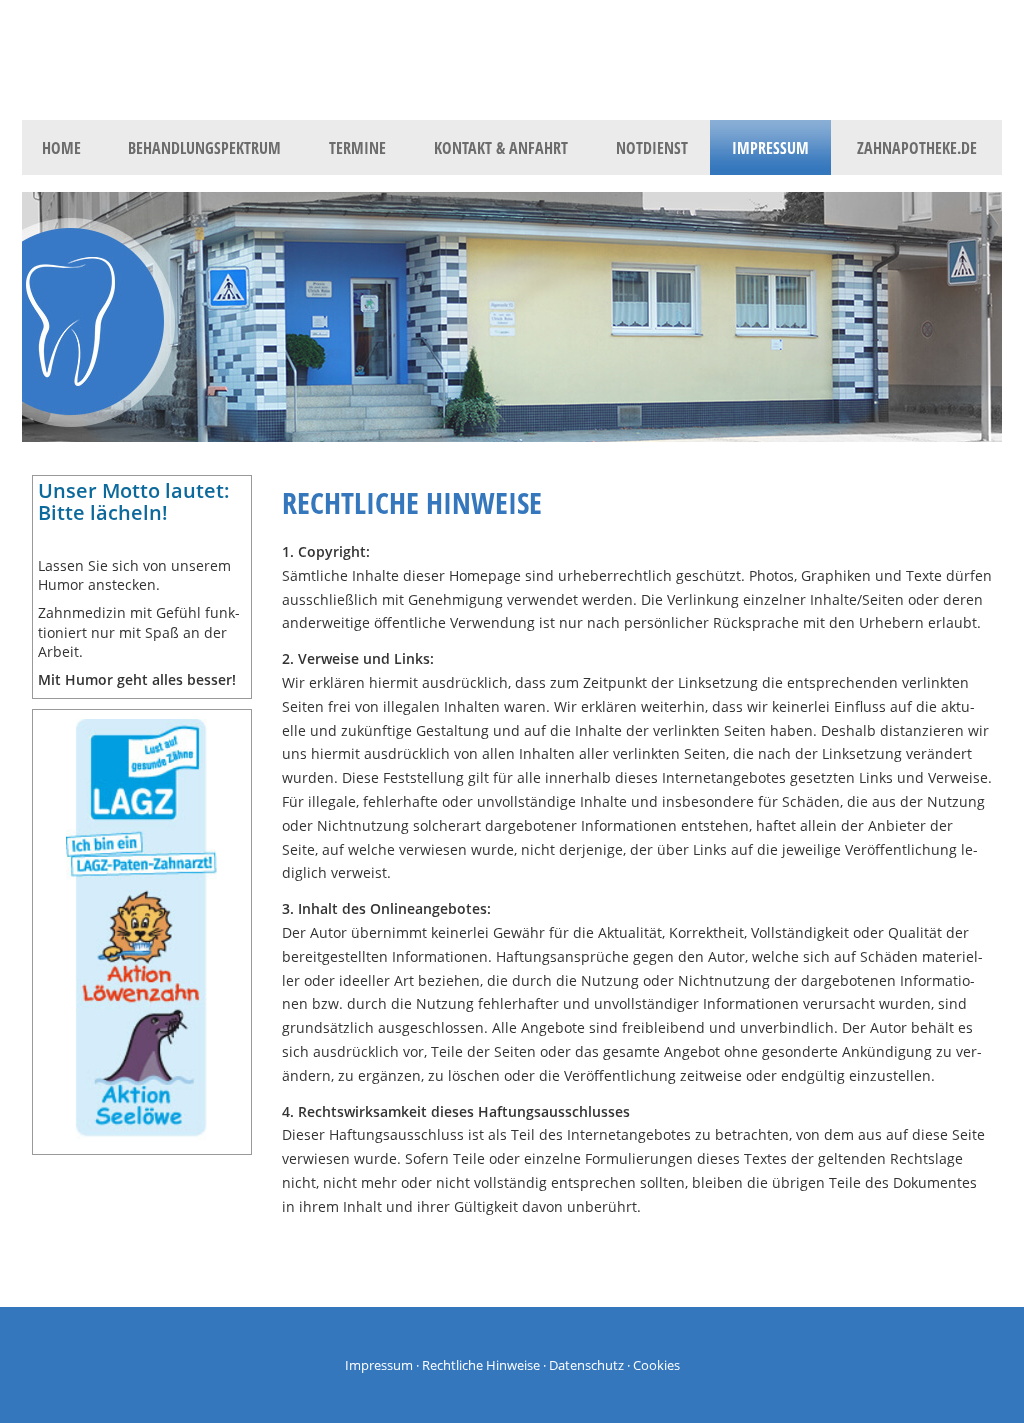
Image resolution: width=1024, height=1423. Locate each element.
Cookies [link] (656, 1365)
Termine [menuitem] (357, 148)
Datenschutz (586, 1365)
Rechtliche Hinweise (481, 1365)
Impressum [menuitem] (770, 148)
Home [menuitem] (61, 148)
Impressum (379, 1365)
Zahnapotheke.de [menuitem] (917, 148)
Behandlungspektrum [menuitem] (204, 148)
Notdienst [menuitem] (652, 148)
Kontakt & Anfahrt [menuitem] (501, 148)
